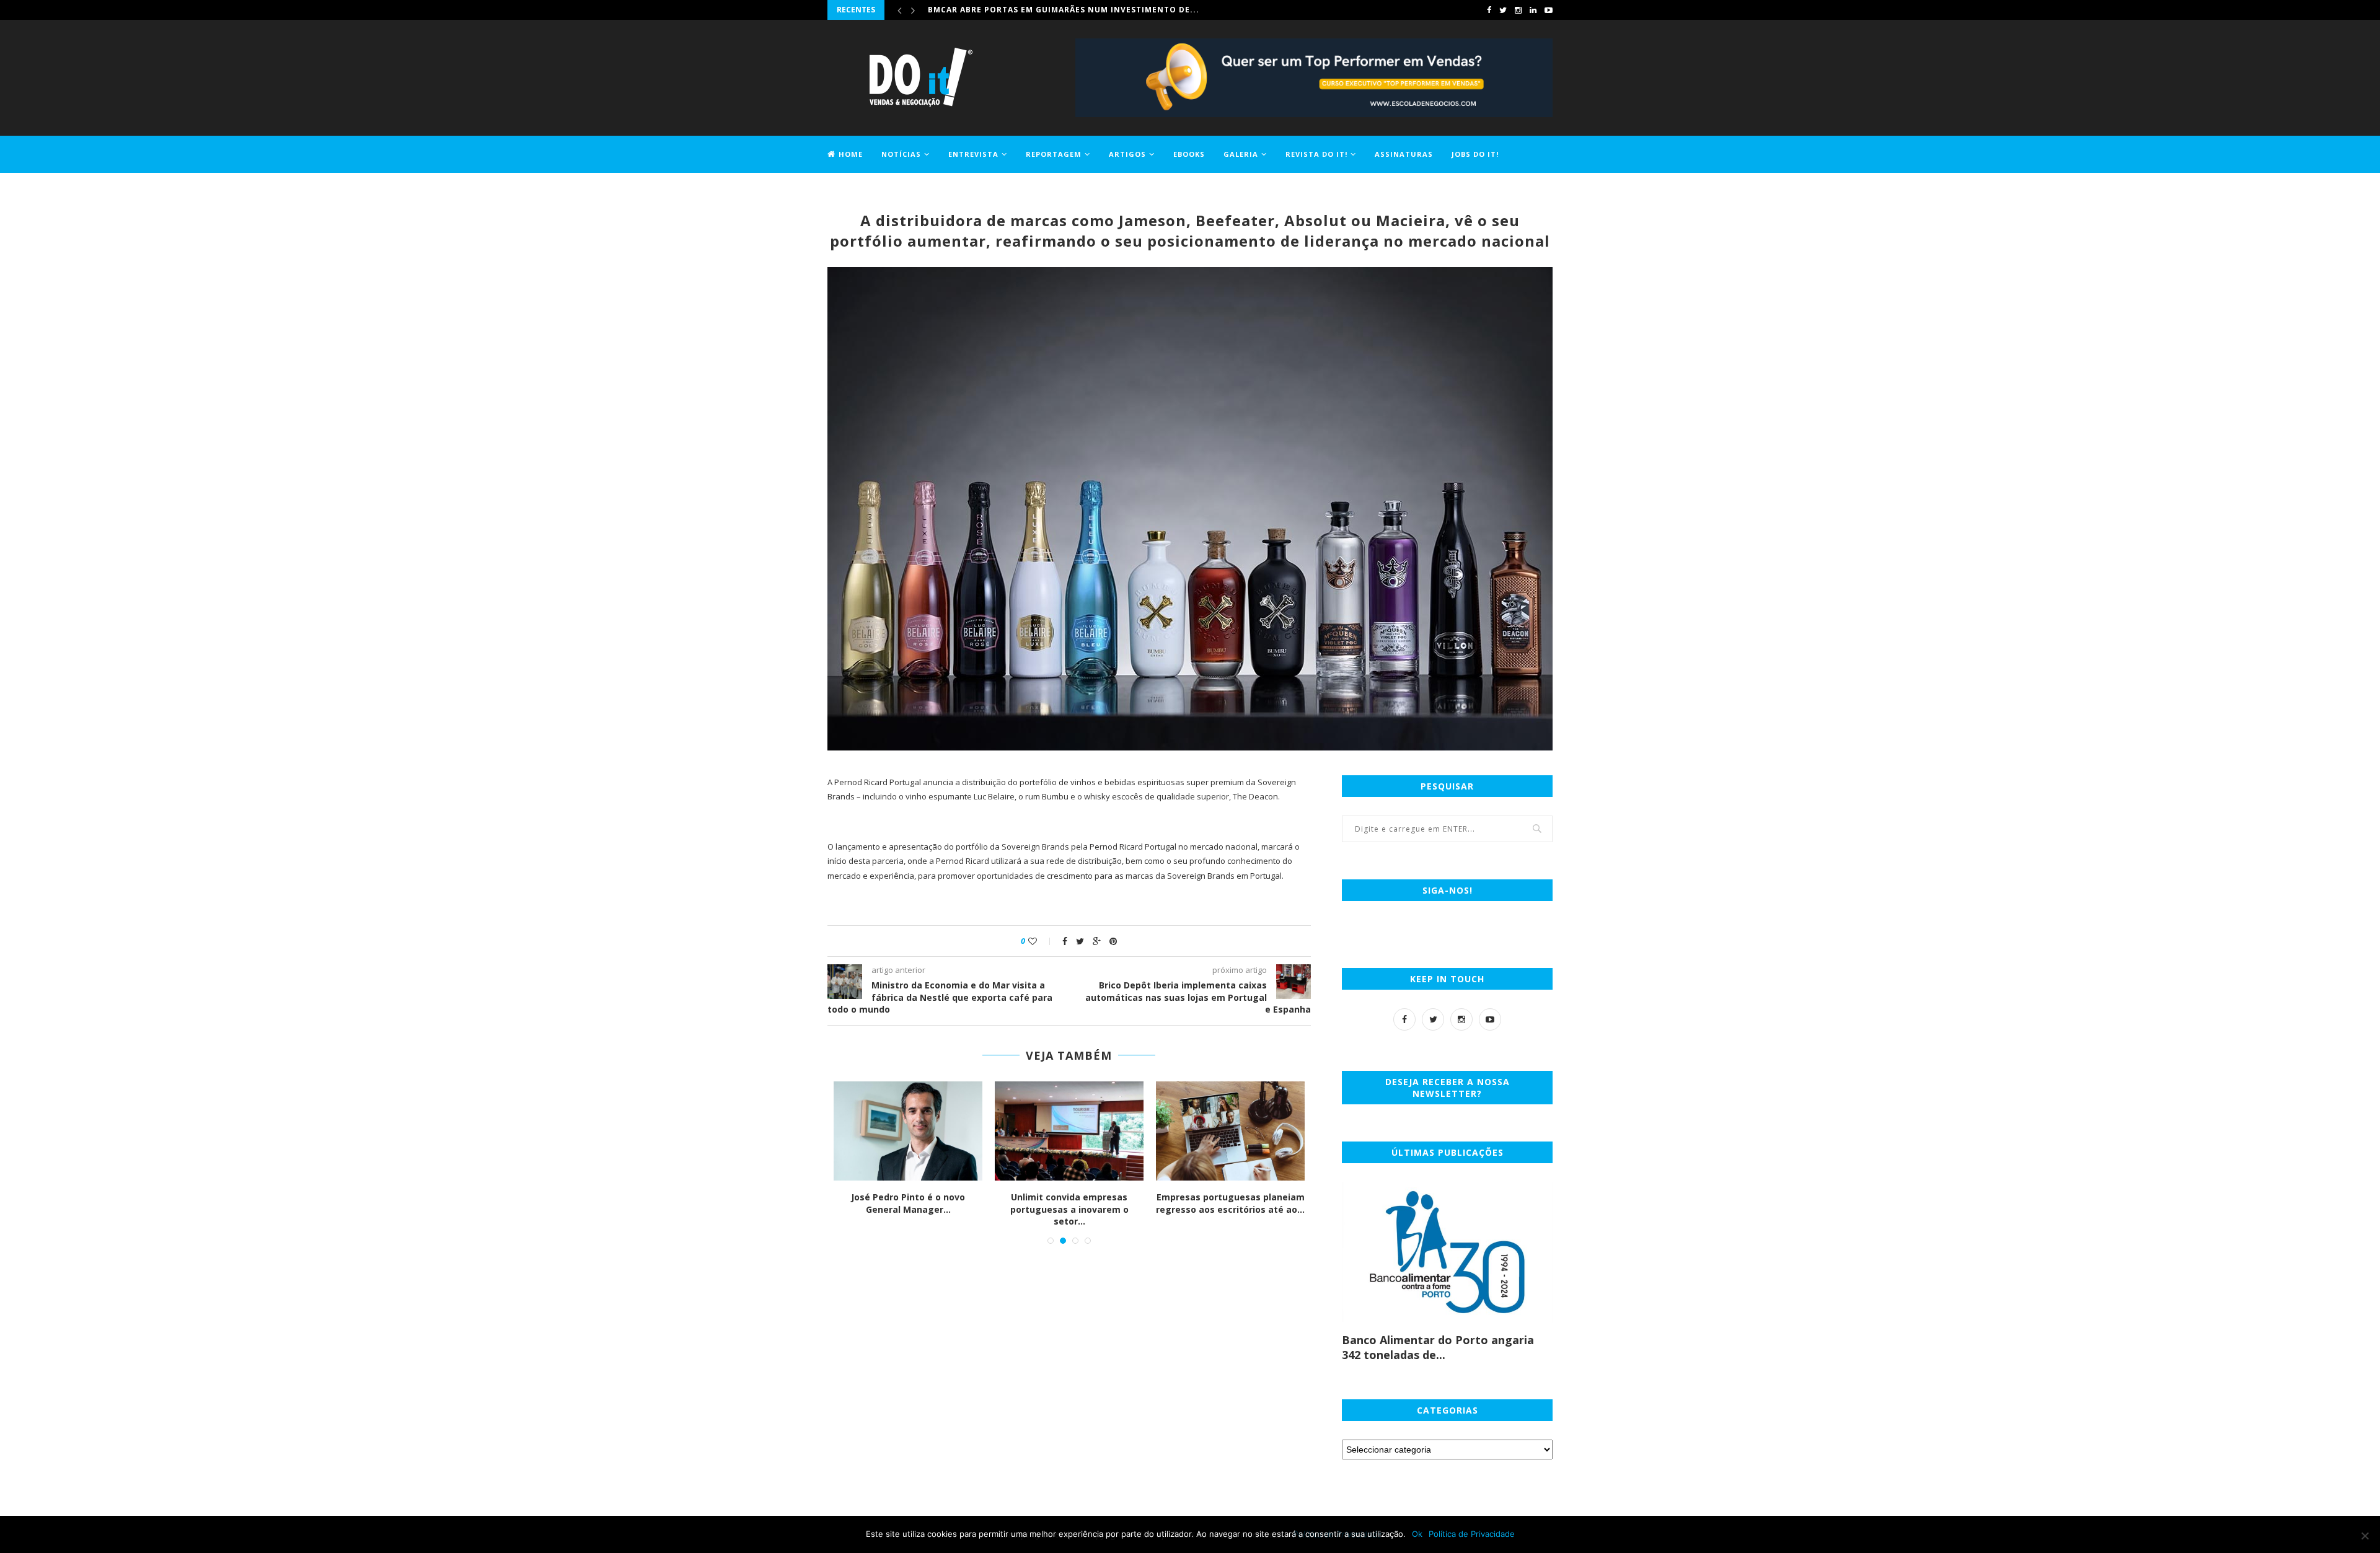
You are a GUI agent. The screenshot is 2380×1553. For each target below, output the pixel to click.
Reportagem (1054, 154)
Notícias (901, 154)
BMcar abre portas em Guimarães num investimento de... (1064, 10)
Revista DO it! (1316, 154)
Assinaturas (1404, 154)
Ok (1417, 1534)
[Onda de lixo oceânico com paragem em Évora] (908, 1131)
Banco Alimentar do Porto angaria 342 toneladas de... (1438, 1347)
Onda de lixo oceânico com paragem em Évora (908, 1203)
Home (851, 154)
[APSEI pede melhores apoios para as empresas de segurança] (1230, 1131)
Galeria (1241, 154)
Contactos (853, 190)
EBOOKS (1189, 154)
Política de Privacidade (1472, 1534)
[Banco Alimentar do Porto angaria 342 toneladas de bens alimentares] (1447, 1252)
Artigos (1127, 154)
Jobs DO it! (1475, 154)
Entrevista (973, 154)
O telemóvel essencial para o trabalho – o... (1069, 1203)
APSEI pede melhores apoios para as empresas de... (1230, 1203)
